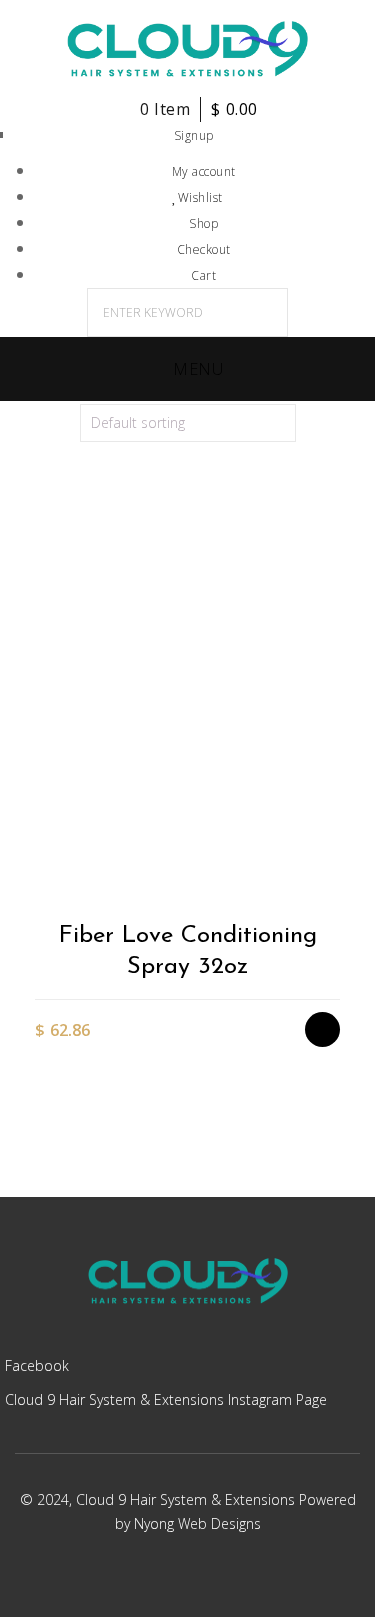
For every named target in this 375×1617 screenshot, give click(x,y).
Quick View (332, 888)
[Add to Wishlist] (332, 818)
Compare (332, 853)
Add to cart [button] (332, 783)
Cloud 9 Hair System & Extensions (187, 1499)
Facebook (37, 1365)
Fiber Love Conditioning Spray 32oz (188, 951)
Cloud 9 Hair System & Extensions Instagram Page (166, 1399)
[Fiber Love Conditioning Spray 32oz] (187, 718)
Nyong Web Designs (197, 1523)
